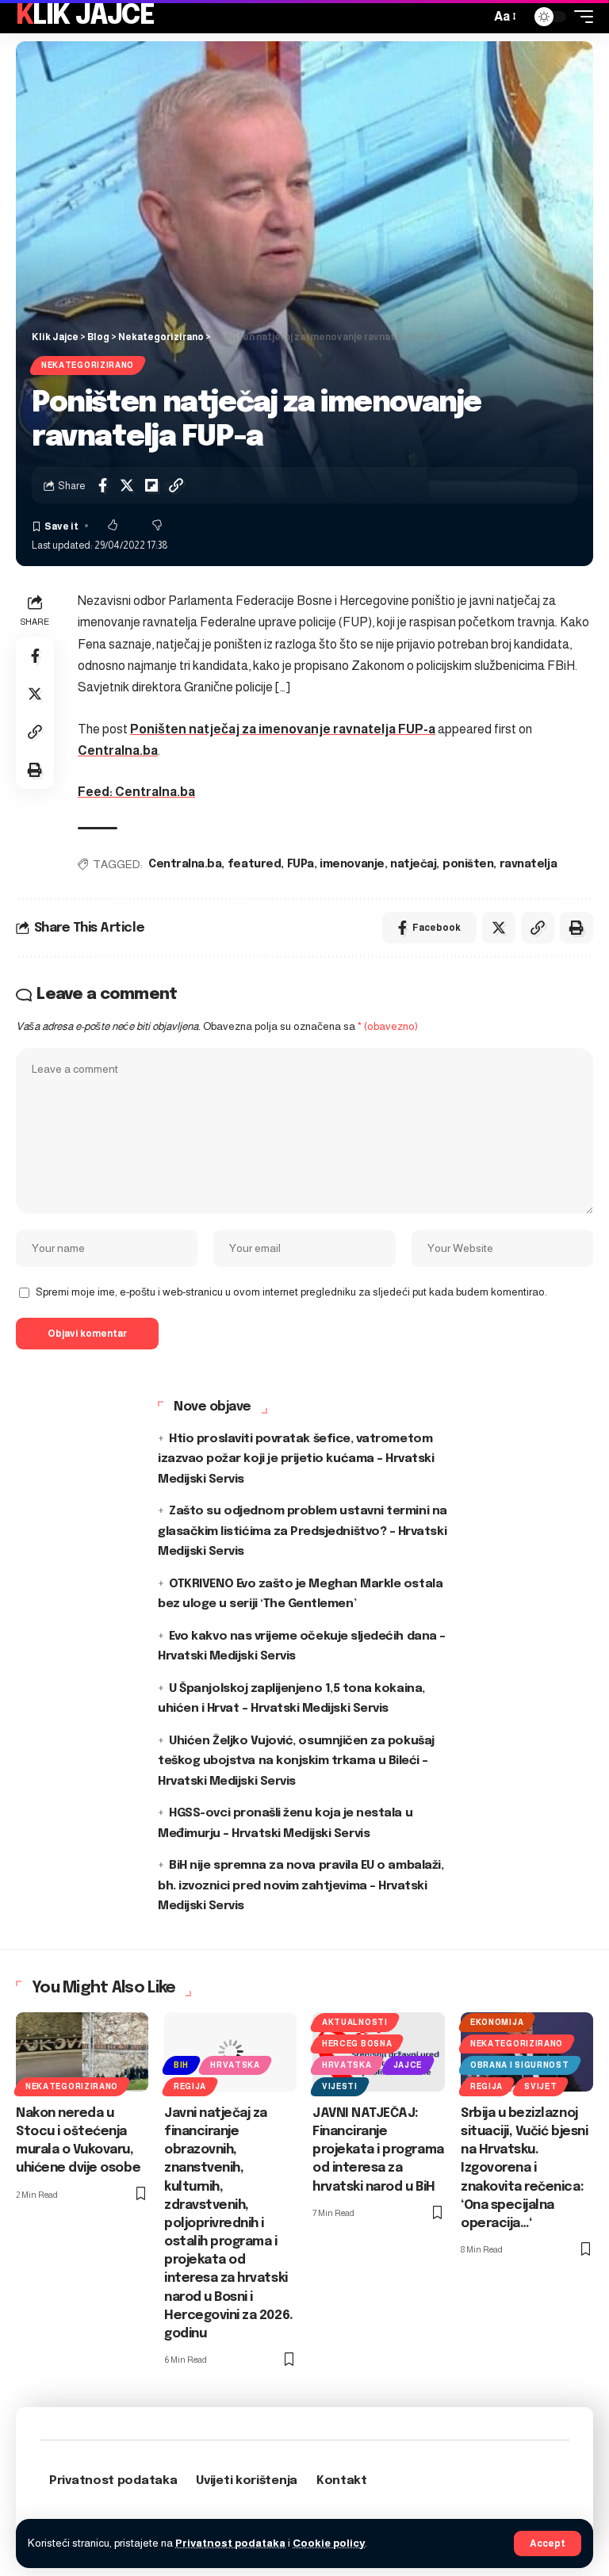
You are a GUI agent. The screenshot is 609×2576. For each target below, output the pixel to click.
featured (254, 864)
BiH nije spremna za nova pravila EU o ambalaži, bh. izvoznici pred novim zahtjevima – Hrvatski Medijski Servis (301, 1886)
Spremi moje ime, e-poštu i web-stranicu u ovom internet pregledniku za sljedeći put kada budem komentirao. (291, 1292)
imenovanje (352, 864)
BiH (181, 2065)
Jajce (408, 2065)
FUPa (301, 864)
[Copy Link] (176, 485)
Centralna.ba (118, 750)
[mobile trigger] (580, 17)
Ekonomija (497, 2022)
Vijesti (340, 2086)
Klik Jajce (85, 16)
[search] (474, 17)
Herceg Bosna (357, 2044)
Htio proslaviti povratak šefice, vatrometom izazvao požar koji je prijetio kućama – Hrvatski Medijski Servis (296, 1459)
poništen (468, 864)
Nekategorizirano (88, 365)
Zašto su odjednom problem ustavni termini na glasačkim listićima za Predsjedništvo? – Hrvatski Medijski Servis (303, 1531)
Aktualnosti (355, 2022)
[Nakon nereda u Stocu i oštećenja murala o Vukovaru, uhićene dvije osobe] (82, 2052)
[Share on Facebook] (102, 485)
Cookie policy (329, 2543)
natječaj (413, 864)
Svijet (540, 2086)
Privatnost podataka (230, 2543)
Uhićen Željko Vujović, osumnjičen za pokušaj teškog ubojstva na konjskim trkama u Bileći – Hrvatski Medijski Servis (296, 1761)
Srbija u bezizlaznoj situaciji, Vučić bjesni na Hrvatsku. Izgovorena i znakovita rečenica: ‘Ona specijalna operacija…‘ (524, 2168)
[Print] (35, 770)
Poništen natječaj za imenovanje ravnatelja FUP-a (283, 729)
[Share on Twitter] (127, 485)
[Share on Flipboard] (151, 485)
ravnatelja (528, 864)
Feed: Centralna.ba (136, 792)
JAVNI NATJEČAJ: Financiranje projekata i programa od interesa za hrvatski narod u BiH (378, 2150)
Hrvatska (235, 2065)
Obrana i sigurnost (520, 2065)
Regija (190, 2086)
